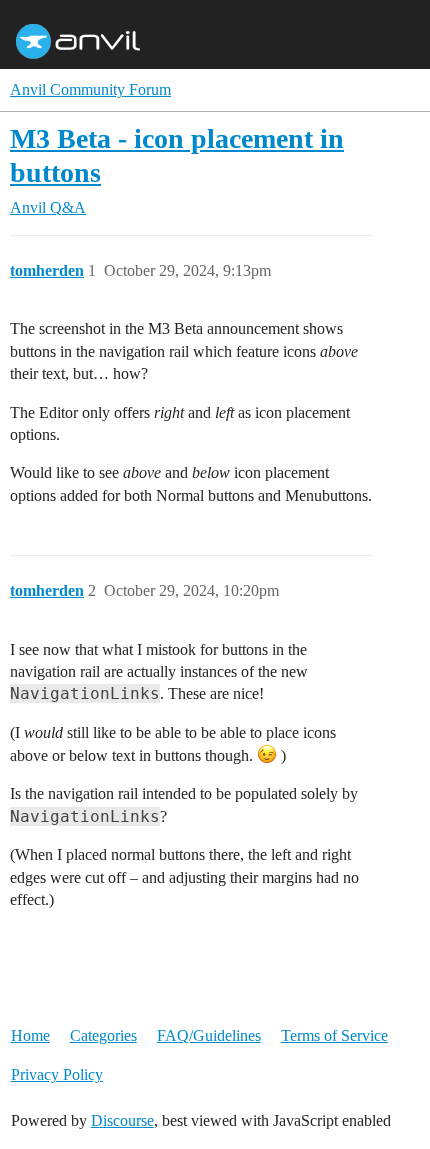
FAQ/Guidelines (209, 1035)
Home (30, 1035)
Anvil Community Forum (90, 89)
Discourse (122, 1120)
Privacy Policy (57, 1074)
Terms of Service (334, 1035)
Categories (103, 1035)
